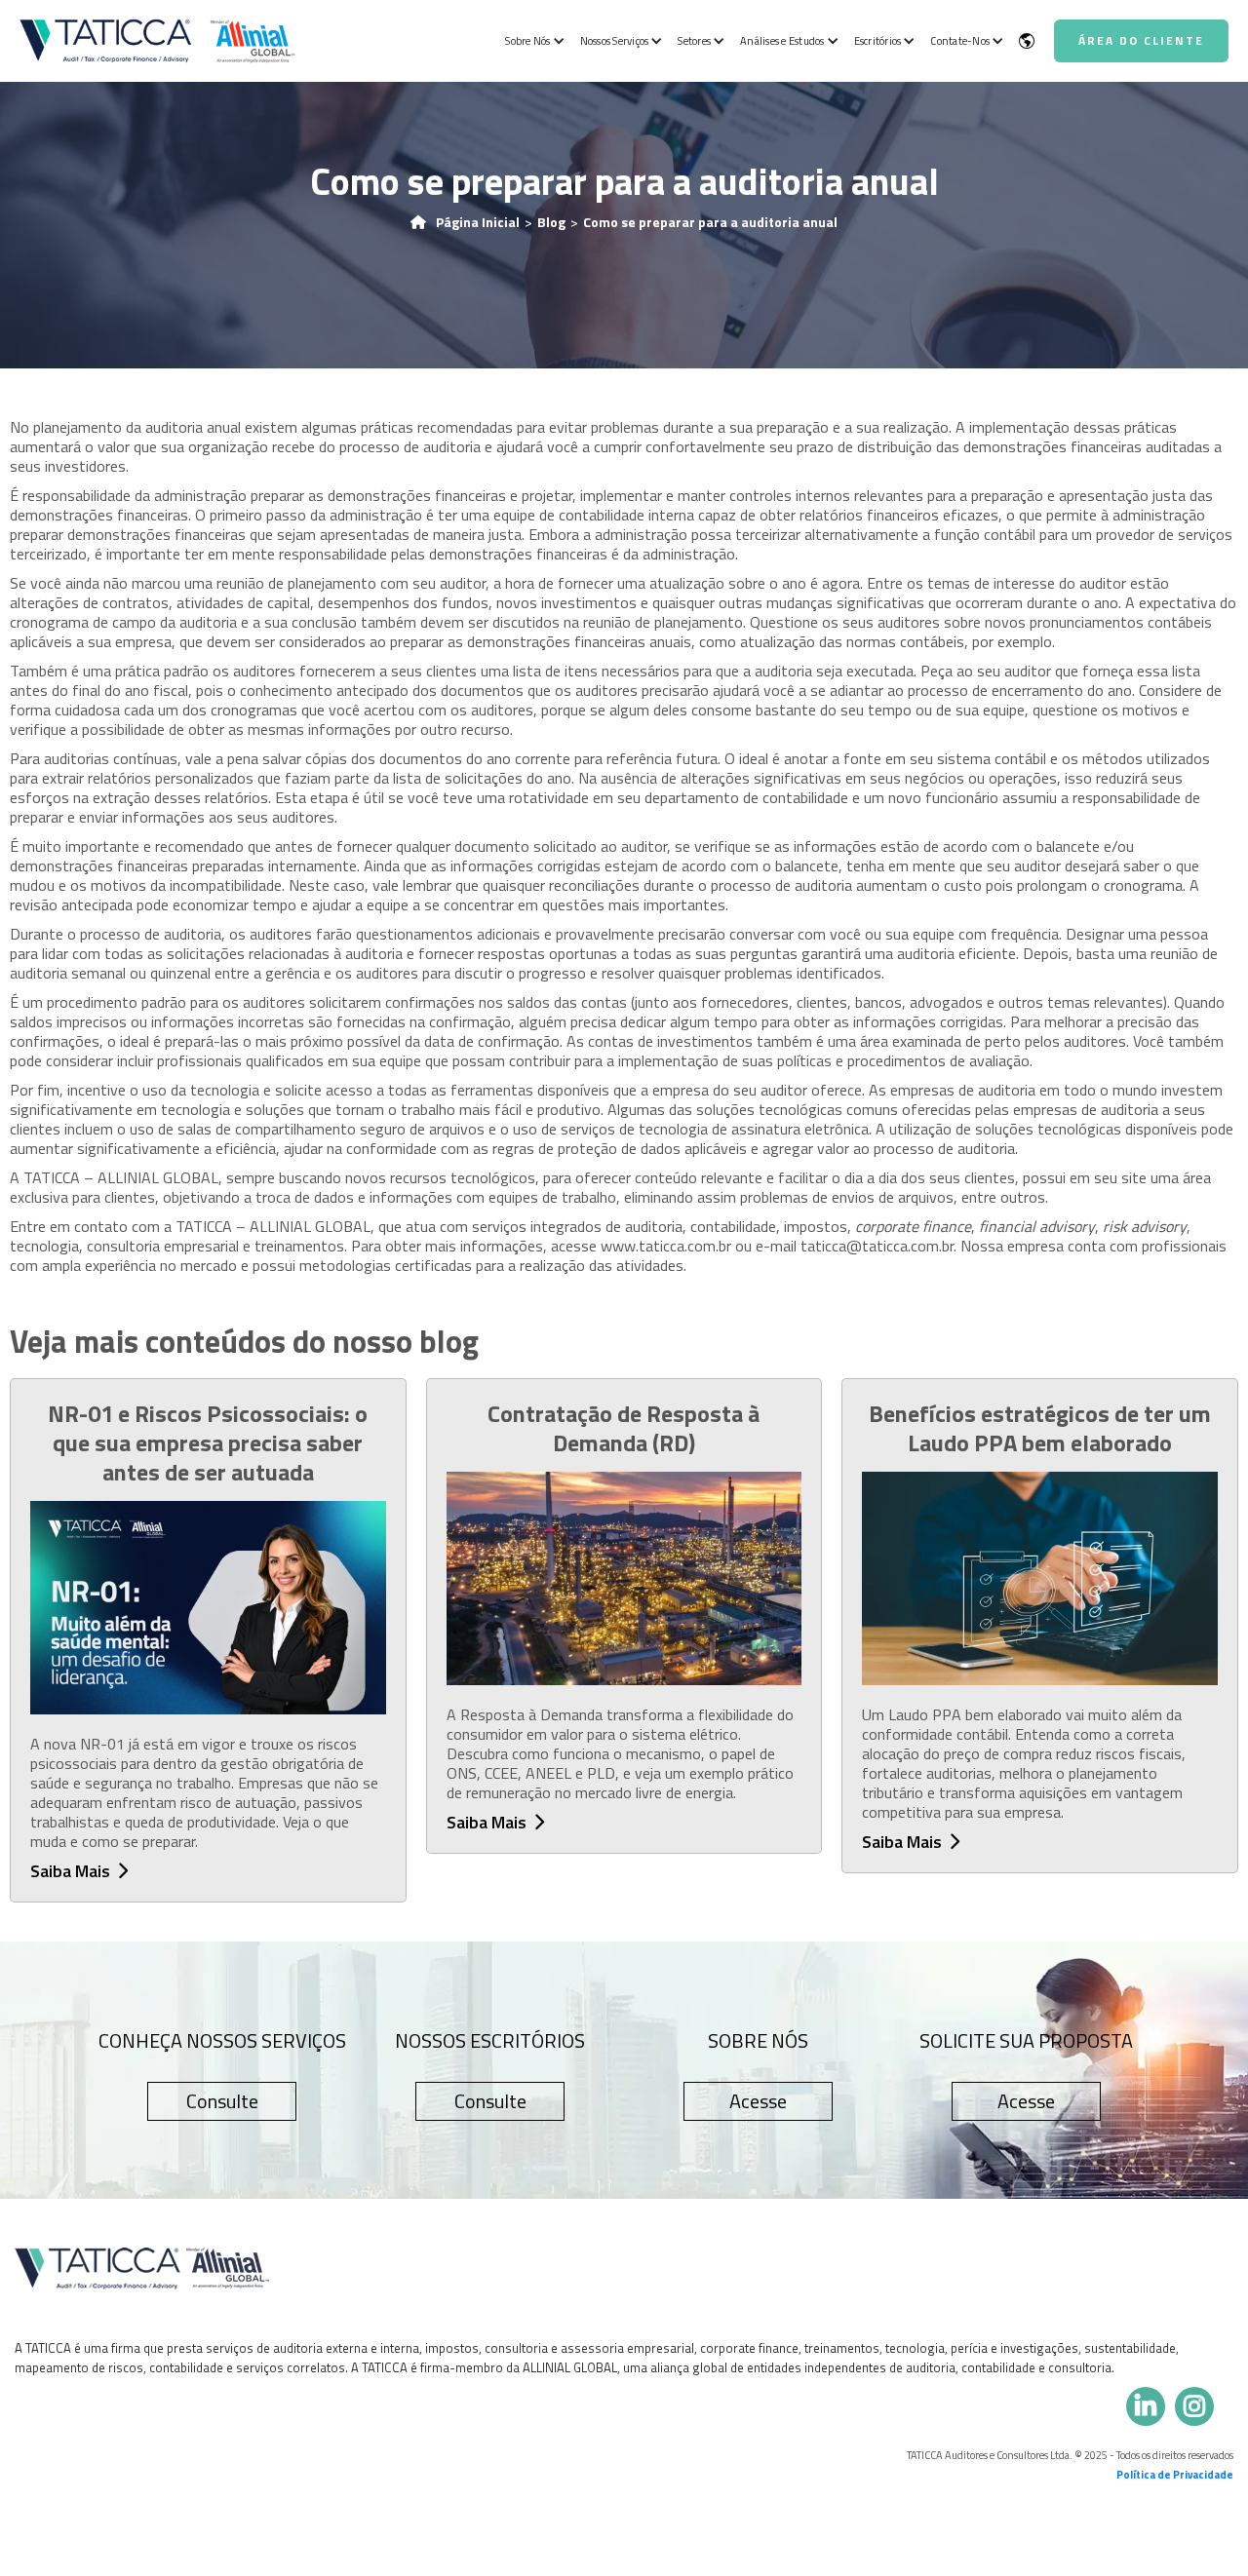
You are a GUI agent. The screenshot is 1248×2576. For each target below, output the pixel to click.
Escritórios (878, 41)
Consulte (222, 2101)
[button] (532, 41)
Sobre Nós (527, 41)
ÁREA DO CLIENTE (1141, 40)
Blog (551, 222)
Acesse (758, 2101)
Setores (694, 41)
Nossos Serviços (615, 41)
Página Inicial (478, 222)
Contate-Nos (960, 41)
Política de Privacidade (1175, 2475)
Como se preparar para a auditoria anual (710, 222)
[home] (157, 40)
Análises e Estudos (782, 41)
